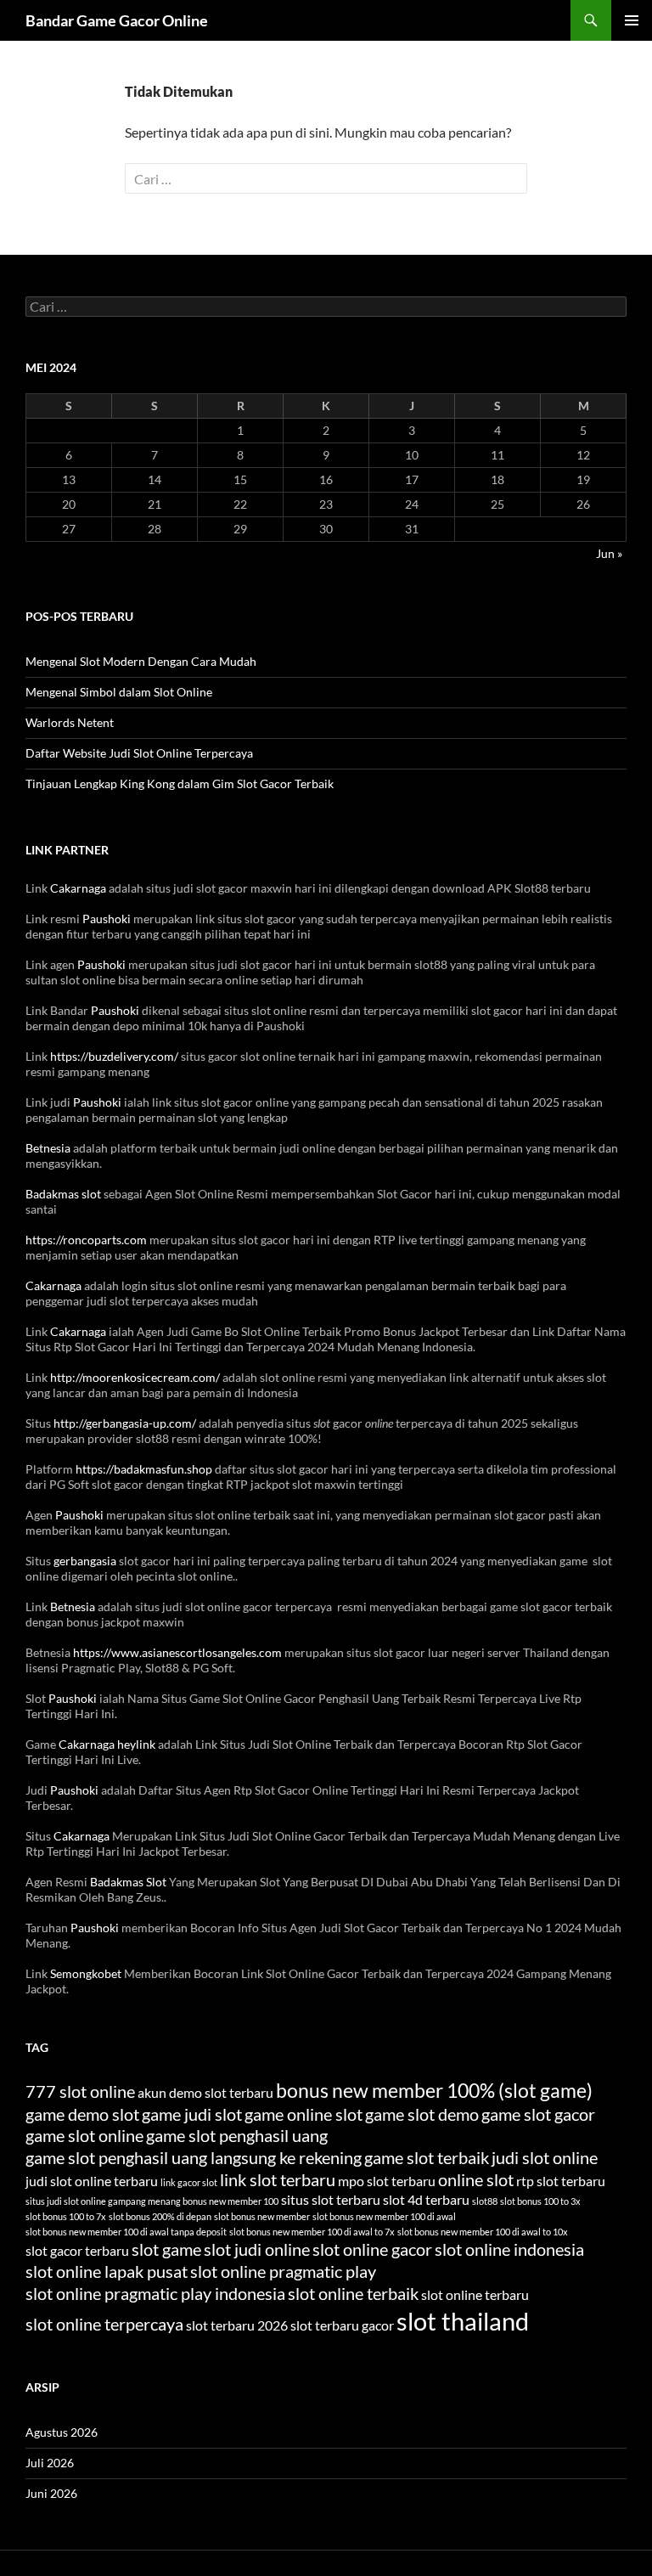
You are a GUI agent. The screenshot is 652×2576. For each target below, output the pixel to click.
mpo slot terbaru (387, 2181)
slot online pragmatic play (283, 2271)
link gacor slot (189, 2182)
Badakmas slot (63, 1194)
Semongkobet (86, 1973)
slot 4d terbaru (426, 2199)
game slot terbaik (427, 2157)
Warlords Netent (70, 722)
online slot (476, 2179)
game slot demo (422, 2114)
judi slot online (545, 2157)
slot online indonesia (509, 2249)
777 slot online (80, 2091)
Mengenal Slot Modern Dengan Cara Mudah (141, 661)
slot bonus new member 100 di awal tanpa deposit (126, 2232)
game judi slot (192, 2114)
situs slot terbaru (331, 2199)
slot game (166, 2249)
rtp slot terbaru (561, 2181)
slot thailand (463, 2321)
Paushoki (107, 919)
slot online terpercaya (104, 2324)
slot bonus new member (262, 2216)
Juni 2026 (51, 2493)
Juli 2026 (50, 2463)
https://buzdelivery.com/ (114, 1056)
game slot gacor (538, 2114)
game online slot (304, 2114)
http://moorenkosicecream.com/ (135, 1377)
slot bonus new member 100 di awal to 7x (312, 2232)
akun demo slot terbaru (205, 2092)
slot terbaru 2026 (237, 2325)
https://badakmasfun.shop (144, 1469)
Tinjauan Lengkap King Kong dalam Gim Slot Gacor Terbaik (180, 784)
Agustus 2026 (62, 2432)
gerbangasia (85, 1561)
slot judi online (257, 2249)
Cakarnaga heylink (107, 1744)
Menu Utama (632, 20)
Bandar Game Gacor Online (117, 20)
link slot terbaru (278, 2179)
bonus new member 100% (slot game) (434, 2090)
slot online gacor (372, 2249)
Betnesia (48, 1148)
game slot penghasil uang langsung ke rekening (194, 2157)
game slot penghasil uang (237, 2135)
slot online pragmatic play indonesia (155, 2293)
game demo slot (82, 2114)
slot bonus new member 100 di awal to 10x (483, 2232)
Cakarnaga (78, 888)
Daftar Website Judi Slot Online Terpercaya (139, 753)
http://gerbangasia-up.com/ (125, 1423)
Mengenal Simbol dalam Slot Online (119, 692)
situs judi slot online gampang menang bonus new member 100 (152, 2201)
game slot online (84, 2135)
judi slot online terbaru (92, 2181)
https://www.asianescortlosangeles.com (177, 1652)
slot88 (485, 2201)
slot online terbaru (475, 2294)
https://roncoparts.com (86, 1240)
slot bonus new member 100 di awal (384, 2216)
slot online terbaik (353, 2293)
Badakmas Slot (128, 1882)
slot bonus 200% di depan (160, 2216)
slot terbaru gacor (342, 2325)
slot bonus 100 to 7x (66, 2216)
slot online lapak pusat (107, 2271)
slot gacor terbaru (77, 2250)
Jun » (609, 553)
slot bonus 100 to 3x (540, 2201)
